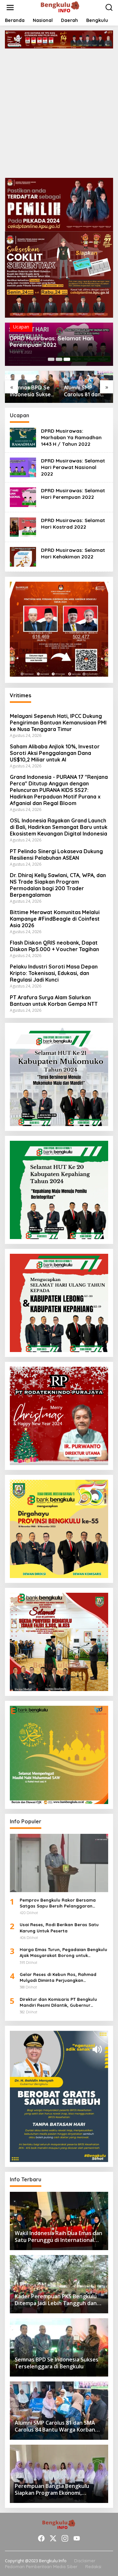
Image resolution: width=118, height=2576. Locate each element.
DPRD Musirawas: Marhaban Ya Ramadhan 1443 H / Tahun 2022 (71, 437)
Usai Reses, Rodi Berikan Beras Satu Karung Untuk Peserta (59, 1927)
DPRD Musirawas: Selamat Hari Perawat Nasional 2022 (73, 467)
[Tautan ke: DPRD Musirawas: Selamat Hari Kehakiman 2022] (23, 556)
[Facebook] (41, 2538)
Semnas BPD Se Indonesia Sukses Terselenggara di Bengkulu (32, 391)
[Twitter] (53, 2538)
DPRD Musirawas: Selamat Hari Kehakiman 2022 (73, 553)
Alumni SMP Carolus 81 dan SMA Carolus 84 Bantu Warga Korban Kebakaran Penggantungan (84, 391)
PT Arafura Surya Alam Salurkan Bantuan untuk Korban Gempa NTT (54, 1001)
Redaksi (93, 2567)
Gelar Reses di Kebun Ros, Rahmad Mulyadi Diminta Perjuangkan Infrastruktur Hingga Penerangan (58, 1977)
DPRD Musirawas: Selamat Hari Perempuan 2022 (52, 342)
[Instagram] (65, 2538)
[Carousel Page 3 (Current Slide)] (67, 359)
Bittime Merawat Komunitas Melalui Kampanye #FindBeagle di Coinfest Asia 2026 (55, 919)
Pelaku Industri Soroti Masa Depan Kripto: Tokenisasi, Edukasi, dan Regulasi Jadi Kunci (54, 973)
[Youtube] (77, 2538)
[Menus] (10, 8)
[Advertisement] (59, 111)
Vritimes (20, 695)
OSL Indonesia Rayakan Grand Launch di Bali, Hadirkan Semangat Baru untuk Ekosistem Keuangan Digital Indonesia (59, 827)
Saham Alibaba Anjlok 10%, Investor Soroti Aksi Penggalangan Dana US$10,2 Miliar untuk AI (55, 753)
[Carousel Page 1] (51, 359)
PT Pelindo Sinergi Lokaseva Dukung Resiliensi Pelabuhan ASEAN (56, 855)
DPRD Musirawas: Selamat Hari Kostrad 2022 (73, 524)
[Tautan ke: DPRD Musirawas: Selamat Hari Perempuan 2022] (23, 497)
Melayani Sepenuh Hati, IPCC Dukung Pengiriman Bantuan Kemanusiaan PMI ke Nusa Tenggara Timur (58, 723)
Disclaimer (85, 2561)
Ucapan (21, 327)
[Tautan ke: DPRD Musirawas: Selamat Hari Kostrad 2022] (23, 526)
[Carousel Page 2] (59, 359)
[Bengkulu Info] (60, 7)
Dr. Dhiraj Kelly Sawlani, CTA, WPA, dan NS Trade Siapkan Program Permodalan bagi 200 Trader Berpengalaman (58, 885)
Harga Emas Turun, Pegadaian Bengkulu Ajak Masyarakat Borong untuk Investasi (63, 1953)
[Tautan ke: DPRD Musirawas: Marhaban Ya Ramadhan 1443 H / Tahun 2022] (23, 437)
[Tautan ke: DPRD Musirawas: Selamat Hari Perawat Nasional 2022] (23, 467)
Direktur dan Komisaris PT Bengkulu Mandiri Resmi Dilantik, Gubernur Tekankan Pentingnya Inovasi (58, 2002)
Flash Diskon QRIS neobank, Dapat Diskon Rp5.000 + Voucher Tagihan (54, 946)
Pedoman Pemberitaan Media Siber (41, 2567)
